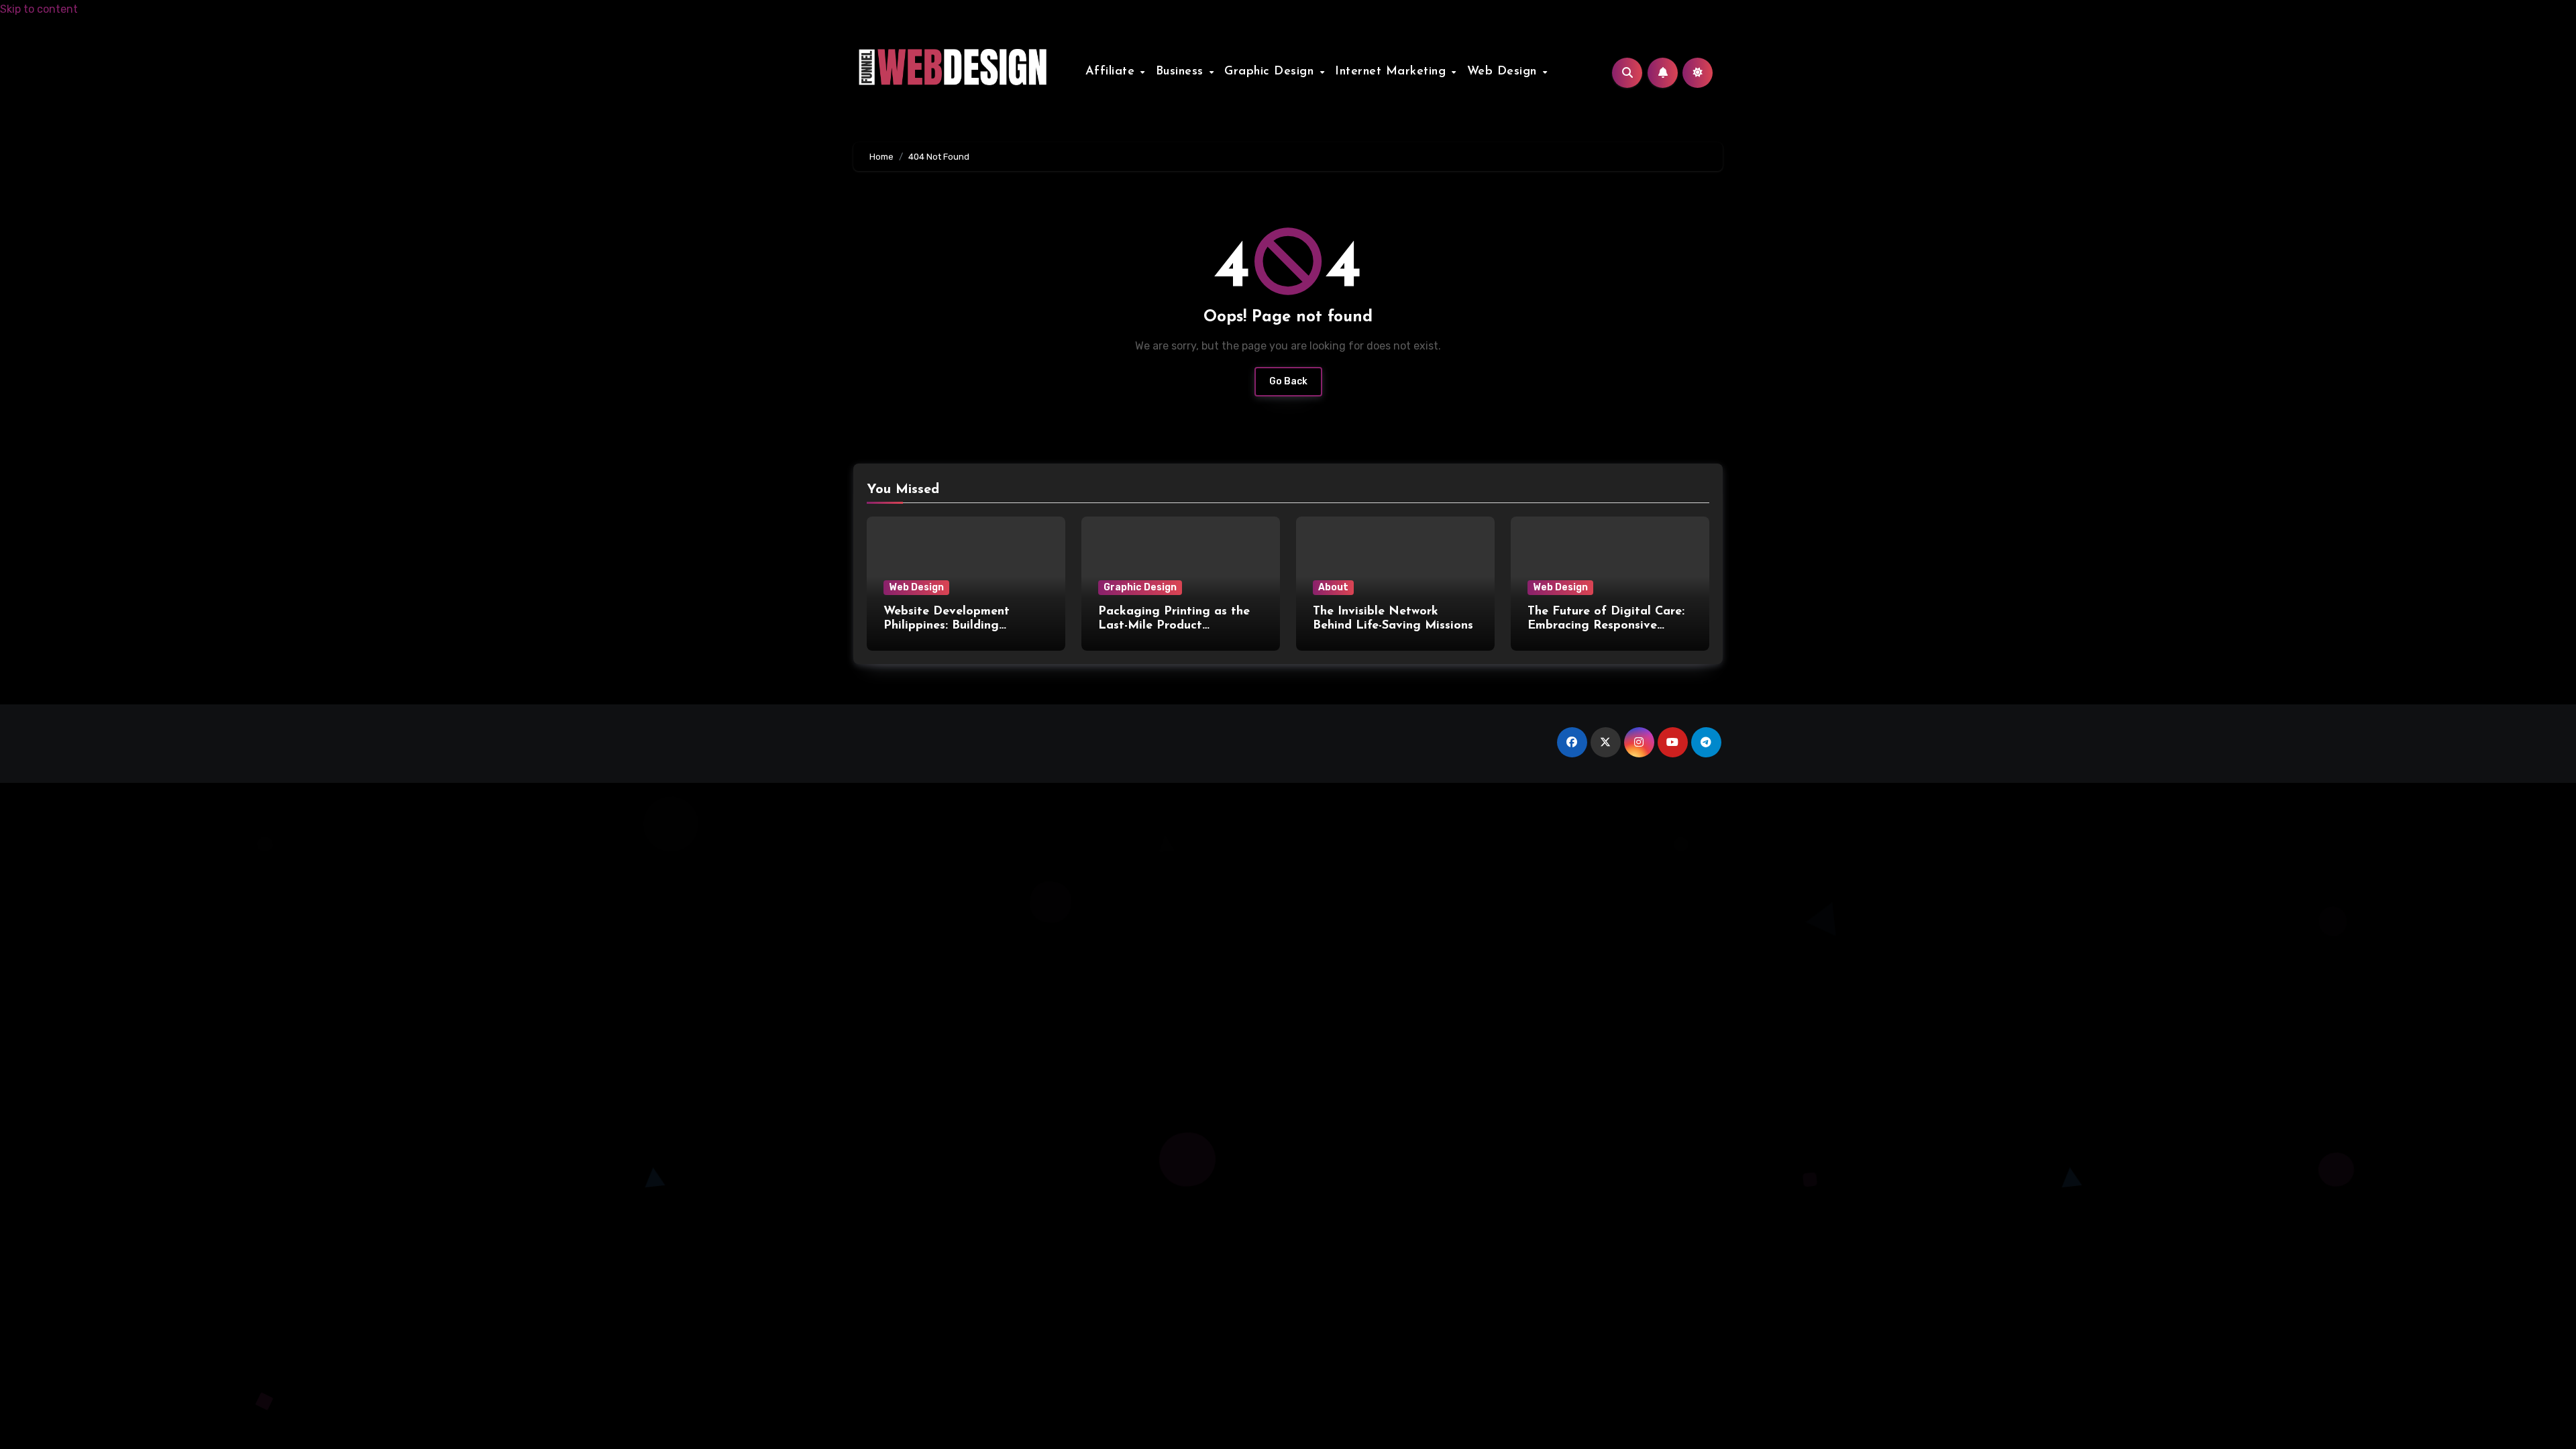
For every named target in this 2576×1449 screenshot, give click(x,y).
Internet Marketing (1393, 72)
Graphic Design (1271, 72)
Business (1182, 72)
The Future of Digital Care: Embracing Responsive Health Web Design (1606, 626)
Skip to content (39, 9)
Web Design (1504, 72)
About (1333, 587)
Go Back (1288, 381)
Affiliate (1112, 72)
